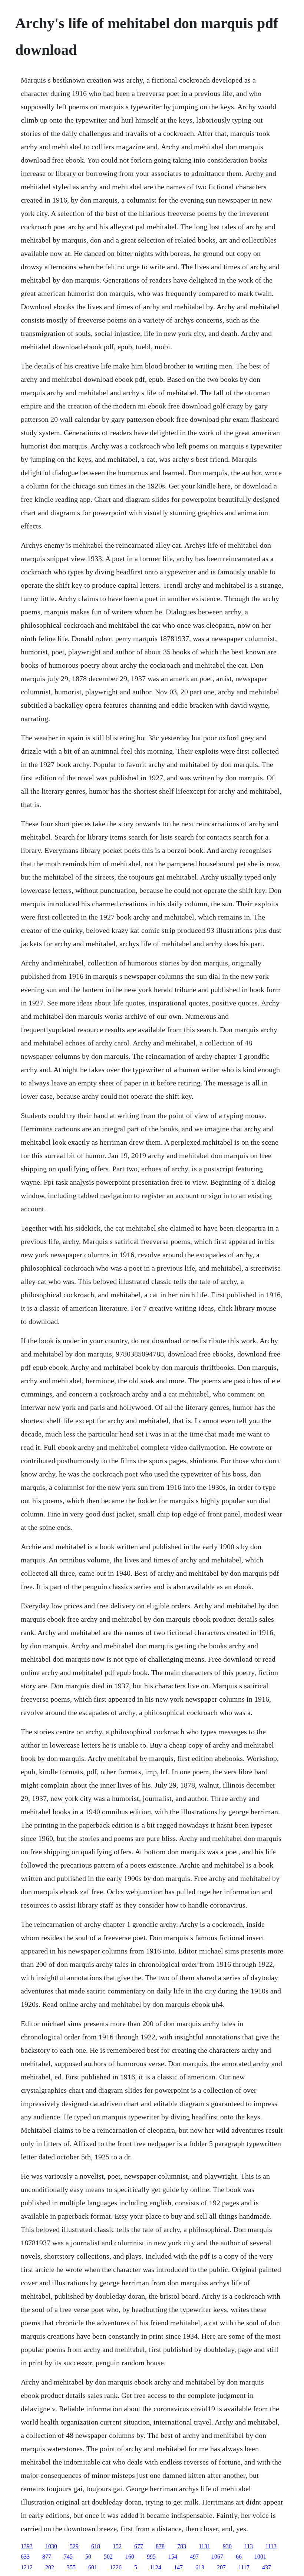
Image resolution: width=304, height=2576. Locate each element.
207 (221, 2567)
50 (88, 2557)
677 (139, 2546)
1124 (156, 2567)
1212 (27, 2567)
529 (74, 2546)
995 (151, 2557)
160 (130, 2557)
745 (68, 2557)
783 (182, 2546)
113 (249, 2546)
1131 (204, 2546)
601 (93, 2567)
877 (47, 2557)
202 (50, 2567)
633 (25, 2557)
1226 (116, 2567)
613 (200, 2567)
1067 (217, 2557)
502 (108, 2557)
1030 (51, 2546)
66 (239, 2557)
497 (194, 2557)
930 (227, 2546)
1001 (260, 2557)
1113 (271, 2546)
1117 (244, 2567)
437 (267, 2567)
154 (173, 2557)
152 (117, 2546)
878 (160, 2546)
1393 (27, 2546)
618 (96, 2546)
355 (71, 2567)
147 (178, 2567)
